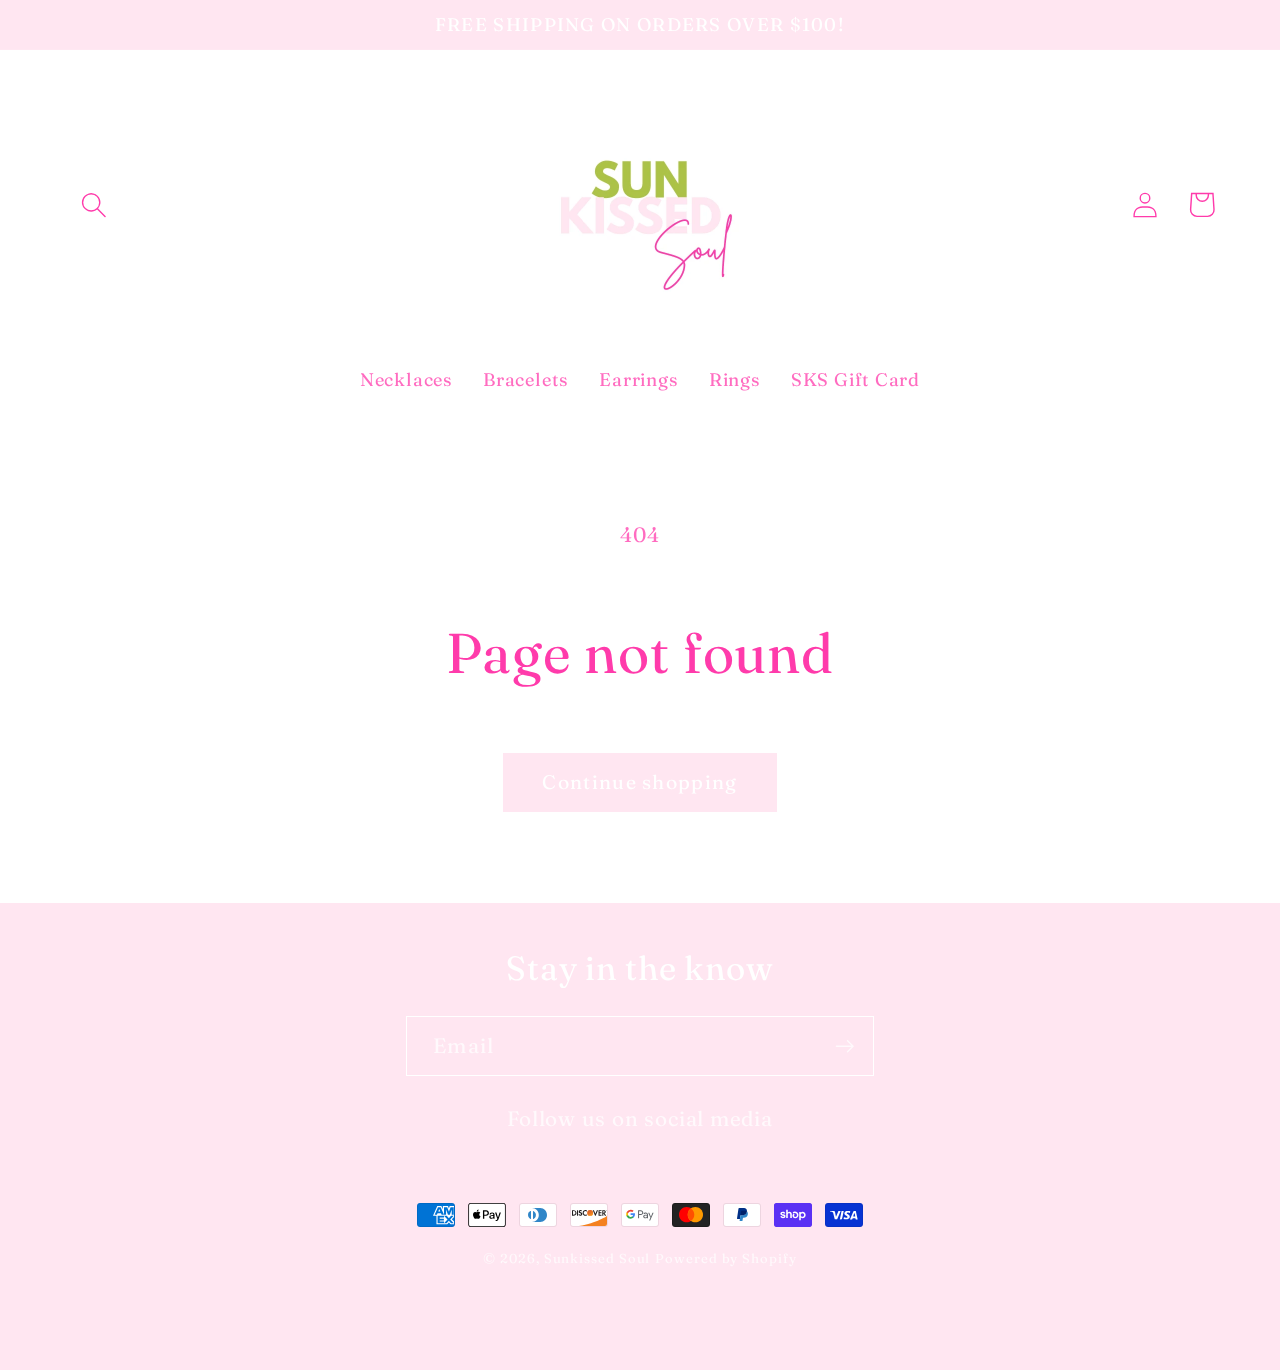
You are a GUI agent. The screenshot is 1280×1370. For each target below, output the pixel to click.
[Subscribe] (844, 1046)
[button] (93, 204)
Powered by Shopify (725, 1258)
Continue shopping (639, 782)
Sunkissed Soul (597, 1258)
